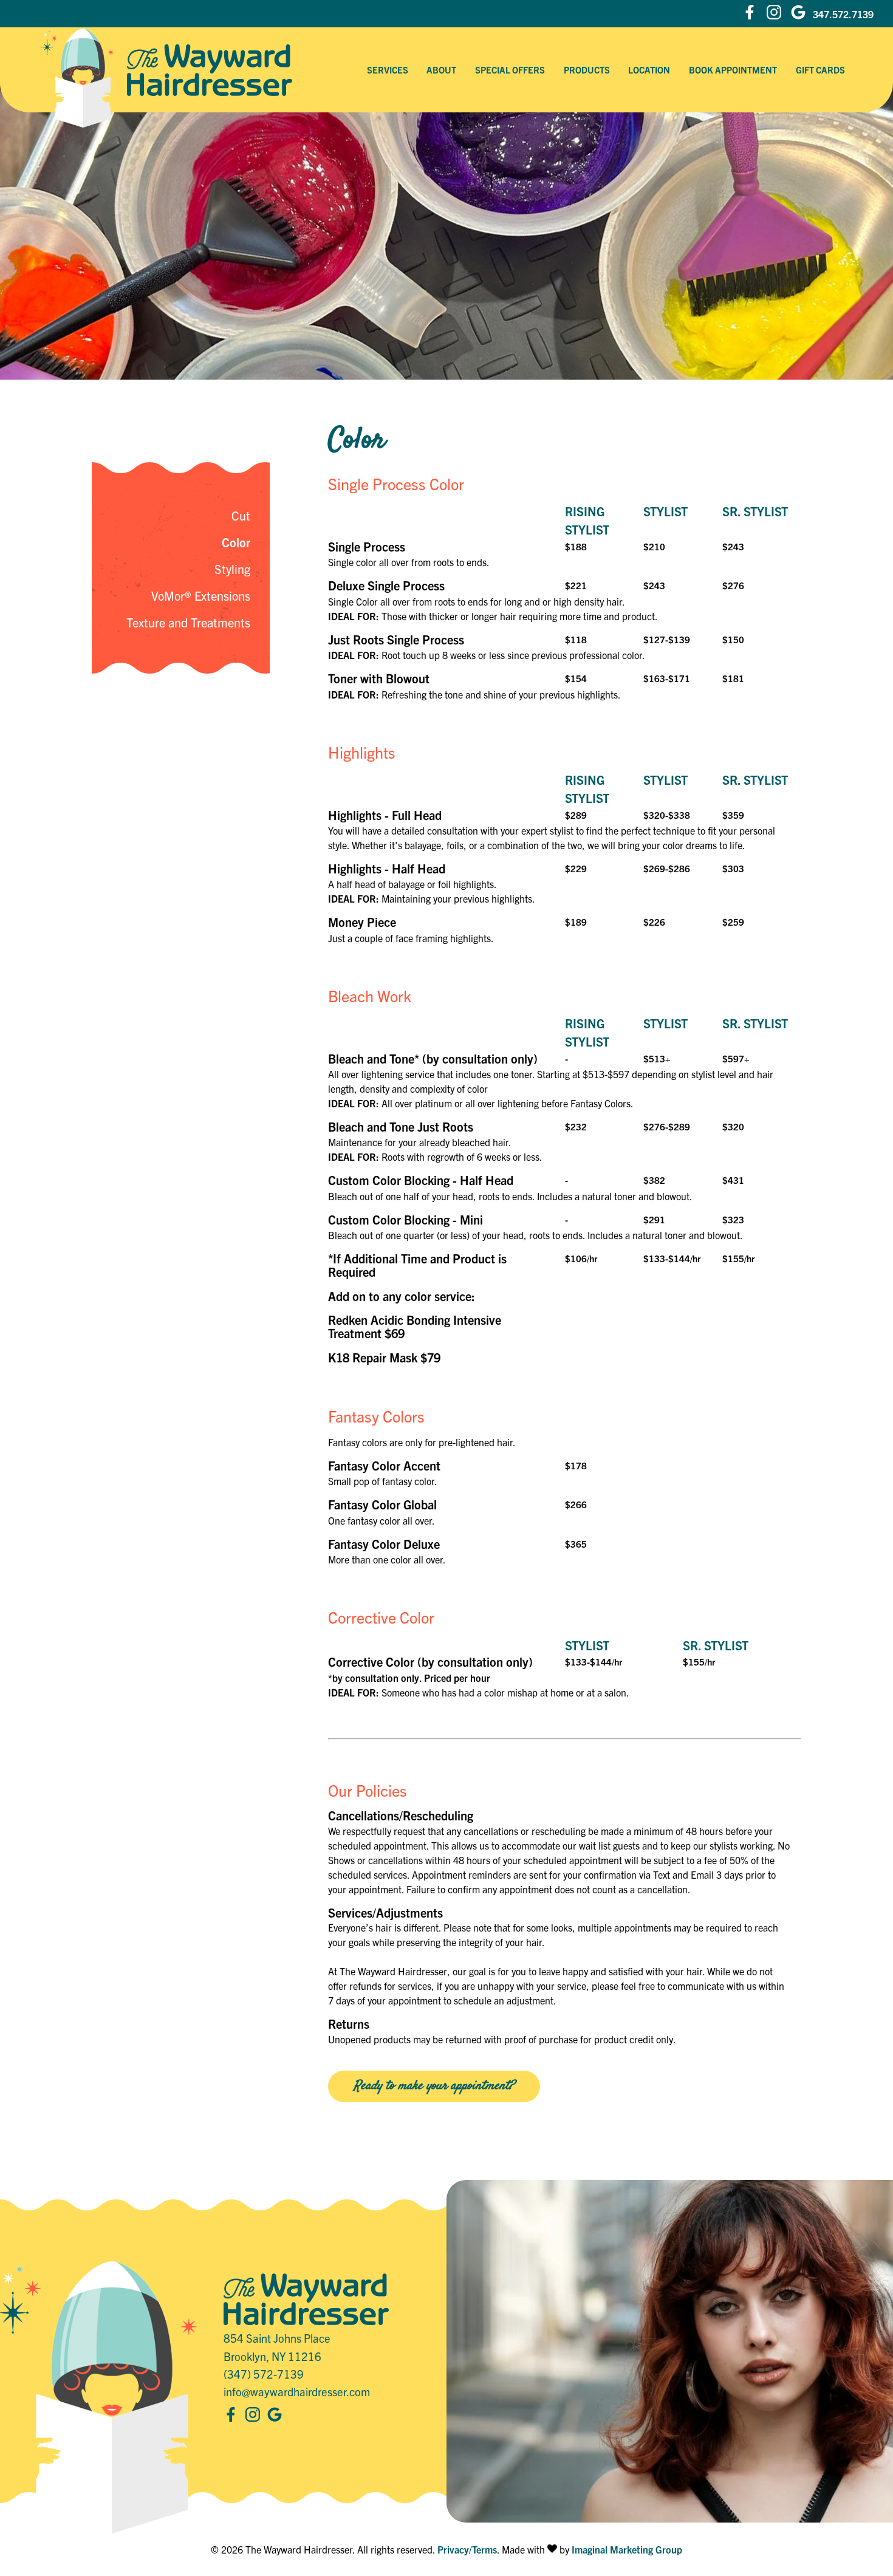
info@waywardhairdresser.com (297, 2391)
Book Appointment (733, 70)
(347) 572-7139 (264, 2374)
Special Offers (510, 70)
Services (388, 70)
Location (649, 70)
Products (587, 70)
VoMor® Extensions (201, 596)
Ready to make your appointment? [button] (434, 2086)
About (441, 70)
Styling (232, 569)
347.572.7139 (843, 14)
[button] (750, 14)
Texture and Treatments (188, 622)
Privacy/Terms (467, 2549)
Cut (241, 515)
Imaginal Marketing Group (627, 2549)
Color (236, 542)
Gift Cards (820, 70)
